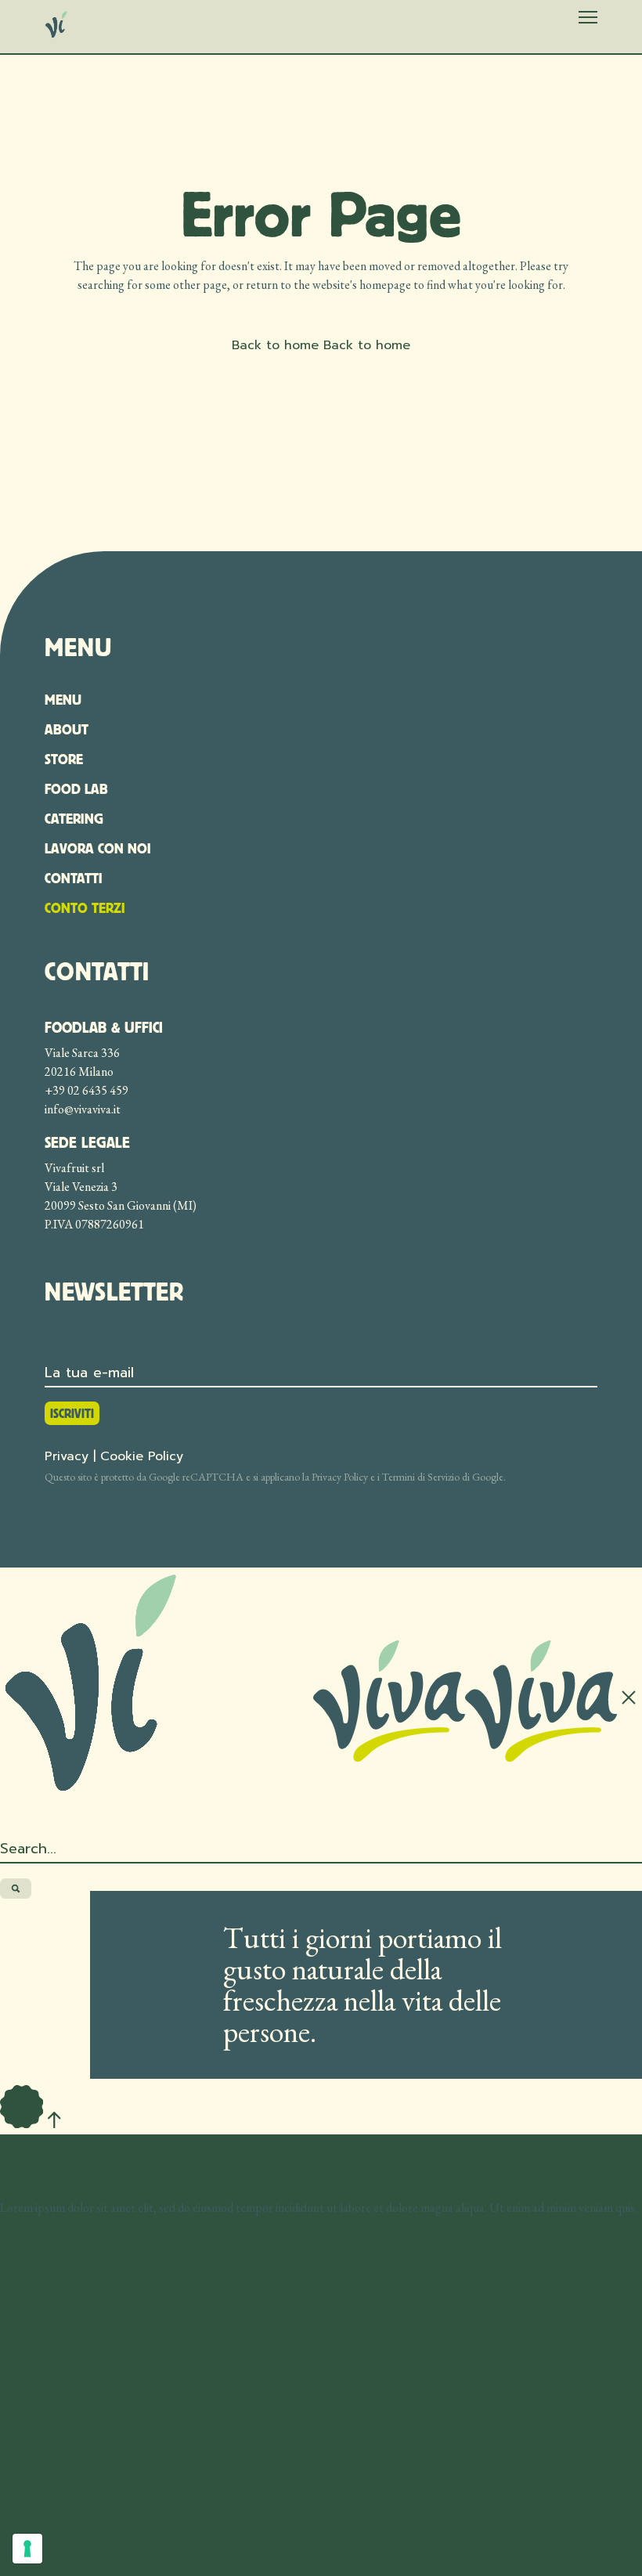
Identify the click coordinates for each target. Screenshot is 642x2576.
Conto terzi (85, 908)
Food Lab (76, 789)
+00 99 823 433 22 (46, 2361)
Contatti (74, 878)
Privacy (67, 1456)
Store (64, 759)
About (67, 729)
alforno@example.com (56, 2313)
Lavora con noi (98, 848)
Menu (63, 700)
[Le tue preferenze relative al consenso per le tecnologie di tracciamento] (27, 2549)
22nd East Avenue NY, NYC (69, 2337)
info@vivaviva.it (83, 1109)
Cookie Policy (142, 1456)
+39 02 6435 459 (87, 1090)
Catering (74, 819)
